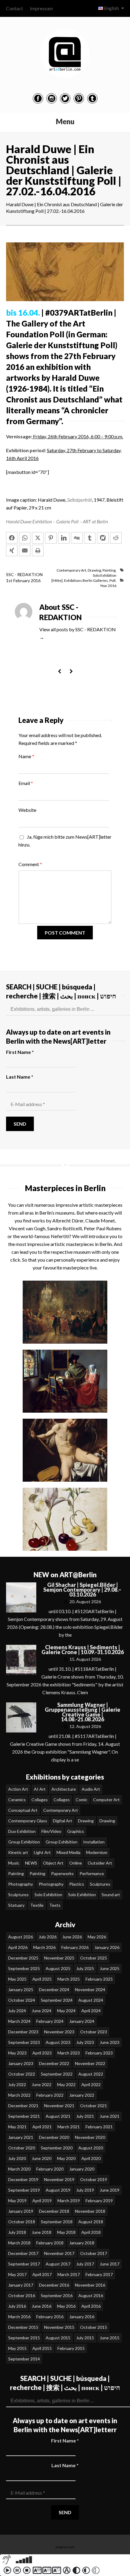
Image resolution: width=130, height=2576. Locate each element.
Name (26, 756)
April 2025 (42, 1979)
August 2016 (91, 2295)
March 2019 (69, 2201)
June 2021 (110, 2116)
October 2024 (22, 2000)
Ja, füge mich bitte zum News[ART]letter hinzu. (65, 841)
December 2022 (54, 2063)
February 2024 (50, 2021)
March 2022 (19, 2095)
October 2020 (22, 2148)
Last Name (20, 1077)
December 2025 (23, 1958)
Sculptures (100, 1884)
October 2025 (94, 1958)
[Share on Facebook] (12, 538)
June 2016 (42, 2306)
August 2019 (58, 2190)
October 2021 (94, 2106)
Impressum (41, 8)
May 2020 (66, 2158)
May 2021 (17, 2127)
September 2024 (57, 2000)
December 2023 (23, 2032)
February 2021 (99, 2127)
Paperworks (62, 1873)
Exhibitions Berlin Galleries (86, 580)
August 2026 (21, 1937)
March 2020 (19, 2169)
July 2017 (85, 2264)
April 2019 (42, 2201)
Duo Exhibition (22, 1831)
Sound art (111, 1895)
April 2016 (91, 2306)
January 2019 (21, 2211)
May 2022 (66, 2084)
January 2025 (21, 1990)
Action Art (18, 1789)
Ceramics (17, 1800)
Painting (109, 570)
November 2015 (59, 2327)
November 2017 (59, 2253)
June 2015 (110, 2338)
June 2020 (42, 2158)
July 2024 (17, 2011)
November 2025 (59, 1958)
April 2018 (91, 2232)
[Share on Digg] (77, 538)
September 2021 (24, 2116)
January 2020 (82, 2169)
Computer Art (106, 1800)
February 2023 (99, 2053)
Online (76, 1863)
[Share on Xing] (12, 550)
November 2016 (90, 2285)
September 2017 (24, 2264)
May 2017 (17, 2274)
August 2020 (91, 2148)
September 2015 (24, 2338)
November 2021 (59, 2106)
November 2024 (90, 1990)
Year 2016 (108, 586)
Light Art (42, 1852)
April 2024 (91, 2011)
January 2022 (82, 2095)
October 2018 (22, 2222)
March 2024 (19, 2021)
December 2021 (23, 2106)
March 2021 (69, 2127)
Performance (92, 1873)
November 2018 (90, 2211)
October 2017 (94, 2253)
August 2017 (58, 2264)
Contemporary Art (71, 570)
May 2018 (66, 2232)
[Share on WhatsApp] (25, 538)
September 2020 (57, 2148)
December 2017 (23, 2253)
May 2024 (66, 2011)
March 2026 (44, 1947)
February (22, 580)
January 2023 (21, 2063)
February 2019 (99, 2201)
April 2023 (42, 2053)
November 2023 (59, 2032)
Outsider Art (100, 1863)
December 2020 (54, 2137)
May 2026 (97, 1937)
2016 (36, 580)
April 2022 (91, 2084)
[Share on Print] (38, 550)
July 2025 (85, 1968)
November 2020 (90, 2137)
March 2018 (19, 2243)
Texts (55, 1905)
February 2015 (71, 2348)
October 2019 (94, 2179)
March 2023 (69, 2053)
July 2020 (17, 2158)
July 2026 (48, 1937)
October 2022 (22, 2074)
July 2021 (85, 2116)
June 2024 (42, 2011)
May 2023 (17, 2053)
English (111, 8)
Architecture (64, 1789)
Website (27, 810)
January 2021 (21, 2137)
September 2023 (24, 2042)
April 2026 (18, 1947)
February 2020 (50, 2169)
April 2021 (42, 2127)
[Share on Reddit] (116, 538)
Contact (15, 8)
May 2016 (66, 2306)
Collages (40, 1800)
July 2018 (17, 2232)
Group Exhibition (24, 1842)
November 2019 (59, 2179)
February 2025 (99, 1979)
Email (26, 783)
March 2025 (69, 1979)
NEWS (31, 1863)
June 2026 (72, 1937)
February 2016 (50, 2317)
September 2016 (57, 2295)
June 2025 (110, 1968)
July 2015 (85, 2338)
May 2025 (17, 1979)
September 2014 (24, 2359)
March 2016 (19, 2317)
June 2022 (42, 2084)
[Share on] (103, 538)
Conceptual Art (23, 1810)
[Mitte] (57, 580)
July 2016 (17, 2306)
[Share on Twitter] (38, 538)
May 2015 (17, 2348)
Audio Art (91, 1789)
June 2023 (110, 2042)
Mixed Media (68, 1852)
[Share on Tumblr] (90, 538)
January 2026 (107, 1947)
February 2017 (99, 2274)
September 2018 (57, 2222)
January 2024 (82, 2021)
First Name (20, 1052)
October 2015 (94, 2327)
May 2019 (17, 2201)
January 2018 (82, 2243)
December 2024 (54, 1990)
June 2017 (110, 2264)
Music (14, 1863)
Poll (112, 580)
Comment (30, 864)
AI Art (40, 1789)
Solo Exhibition (105, 575)
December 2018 (54, 2211)
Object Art (53, 1863)
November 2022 (90, 2063)
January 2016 (82, 2317)
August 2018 (91, 2222)
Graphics (76, 1831)
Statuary (16, 1905)
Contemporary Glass (28, 1821)
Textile (37, 1905)
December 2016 (54, 2285)
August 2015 (58, 2338)
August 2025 (58, 1968)
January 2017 (21, 2285)
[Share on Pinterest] (51, 538)
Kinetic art (18, 1852)
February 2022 (50, 2095)
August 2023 (58, 2042)
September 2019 (24, 2190)
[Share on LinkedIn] (64, 538)
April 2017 (42, 2274)
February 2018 (50, 2243)
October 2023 (94, 2032)
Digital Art (63, 1821)
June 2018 (42, 2232)
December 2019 (23, 2179)
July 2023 (85, 2042)
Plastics (77, 1884)
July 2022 (17, 2084)
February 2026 (75, 1947)
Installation (94, 1842)
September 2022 (57, 2074)
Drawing (94, 570)
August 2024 (91, 2000)
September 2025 (24, 1968)
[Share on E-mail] (25, 550)
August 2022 (91, 2074)
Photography (21, 1884)
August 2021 (58, 2116)
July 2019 (85, 2190)
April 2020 (91, 2158)
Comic (81, 1800)
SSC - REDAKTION (24, 574)
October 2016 (22, 2295)
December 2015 (23, 2327)
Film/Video (51, 1831)
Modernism (97, 1852)
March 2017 (69, 2274)
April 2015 (42, 2348)
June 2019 (110, 2190)
